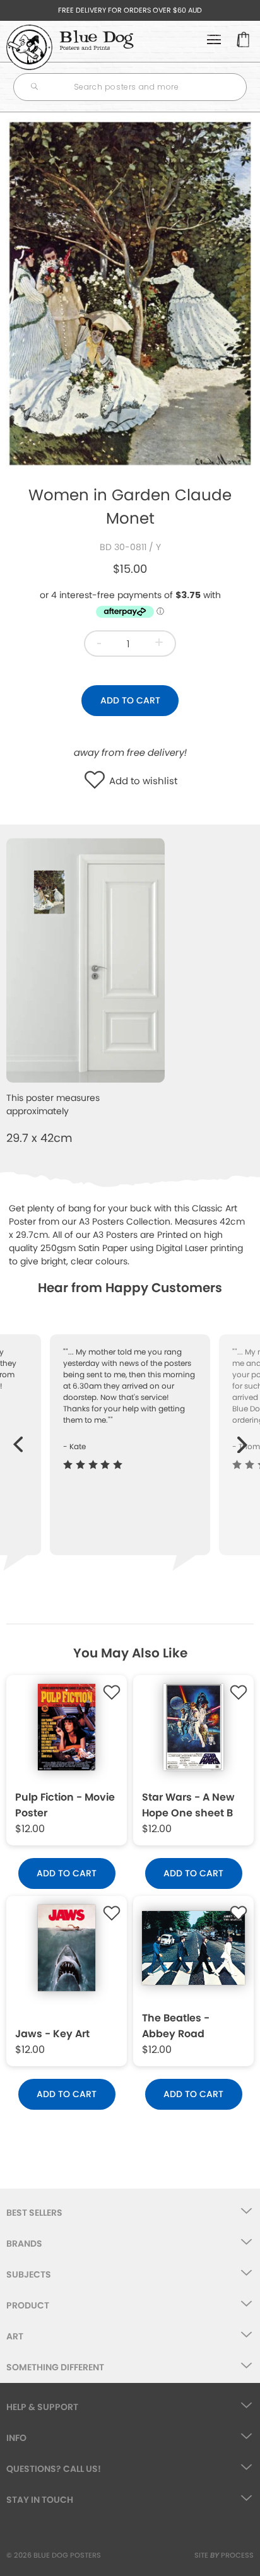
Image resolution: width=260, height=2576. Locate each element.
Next (243, 1438)
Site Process (224, 2555)
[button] (98, 781)
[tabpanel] (130, 293)
